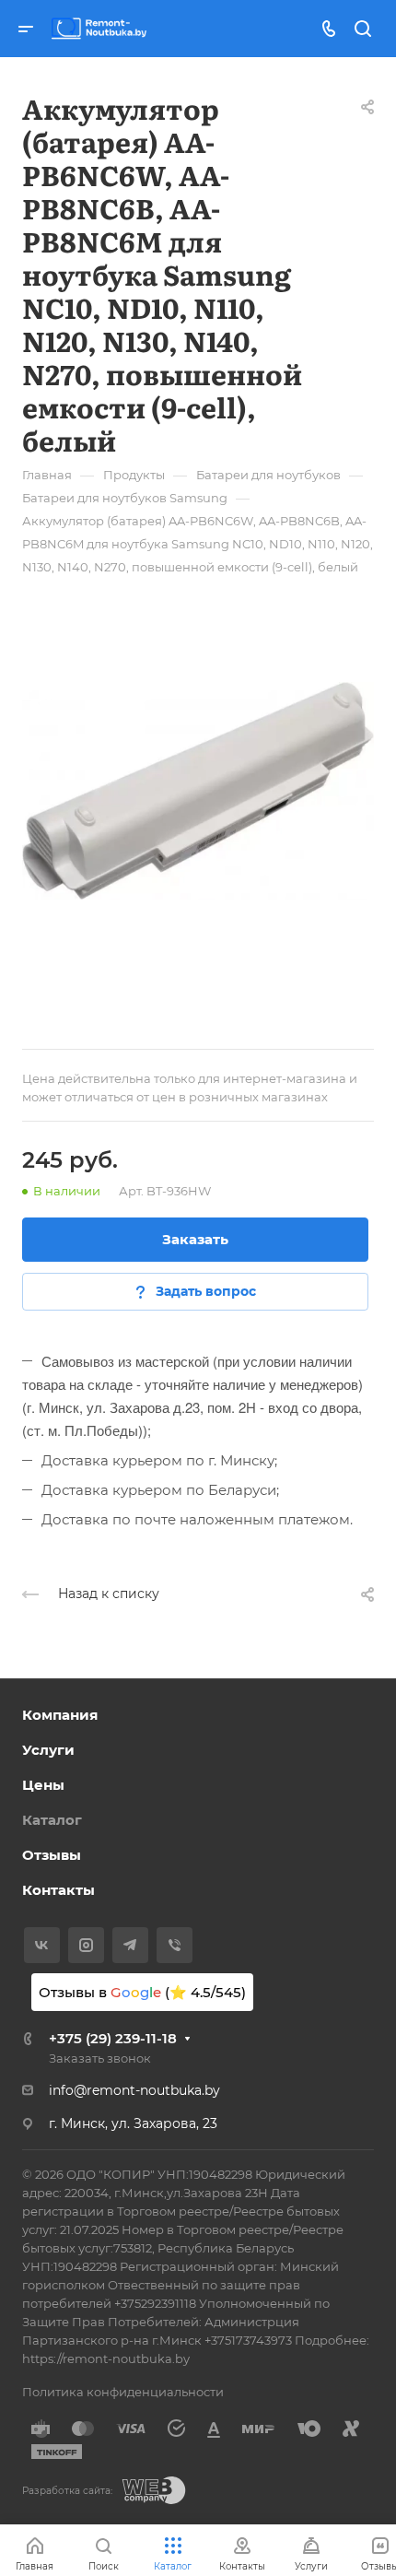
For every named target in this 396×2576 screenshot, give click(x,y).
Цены (43, 1785)
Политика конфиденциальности (123, 2392)
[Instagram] (86, 1945)
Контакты (58, 1890)
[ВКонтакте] (42, 1945)
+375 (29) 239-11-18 (113, 2038)
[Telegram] (130, 1945)
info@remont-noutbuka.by (134, 2090)
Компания (60, 1715)
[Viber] (175, 1945)
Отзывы (52, 1855)
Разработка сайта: (67, 2491)
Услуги (48, 1750)
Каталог (52, 1820)
